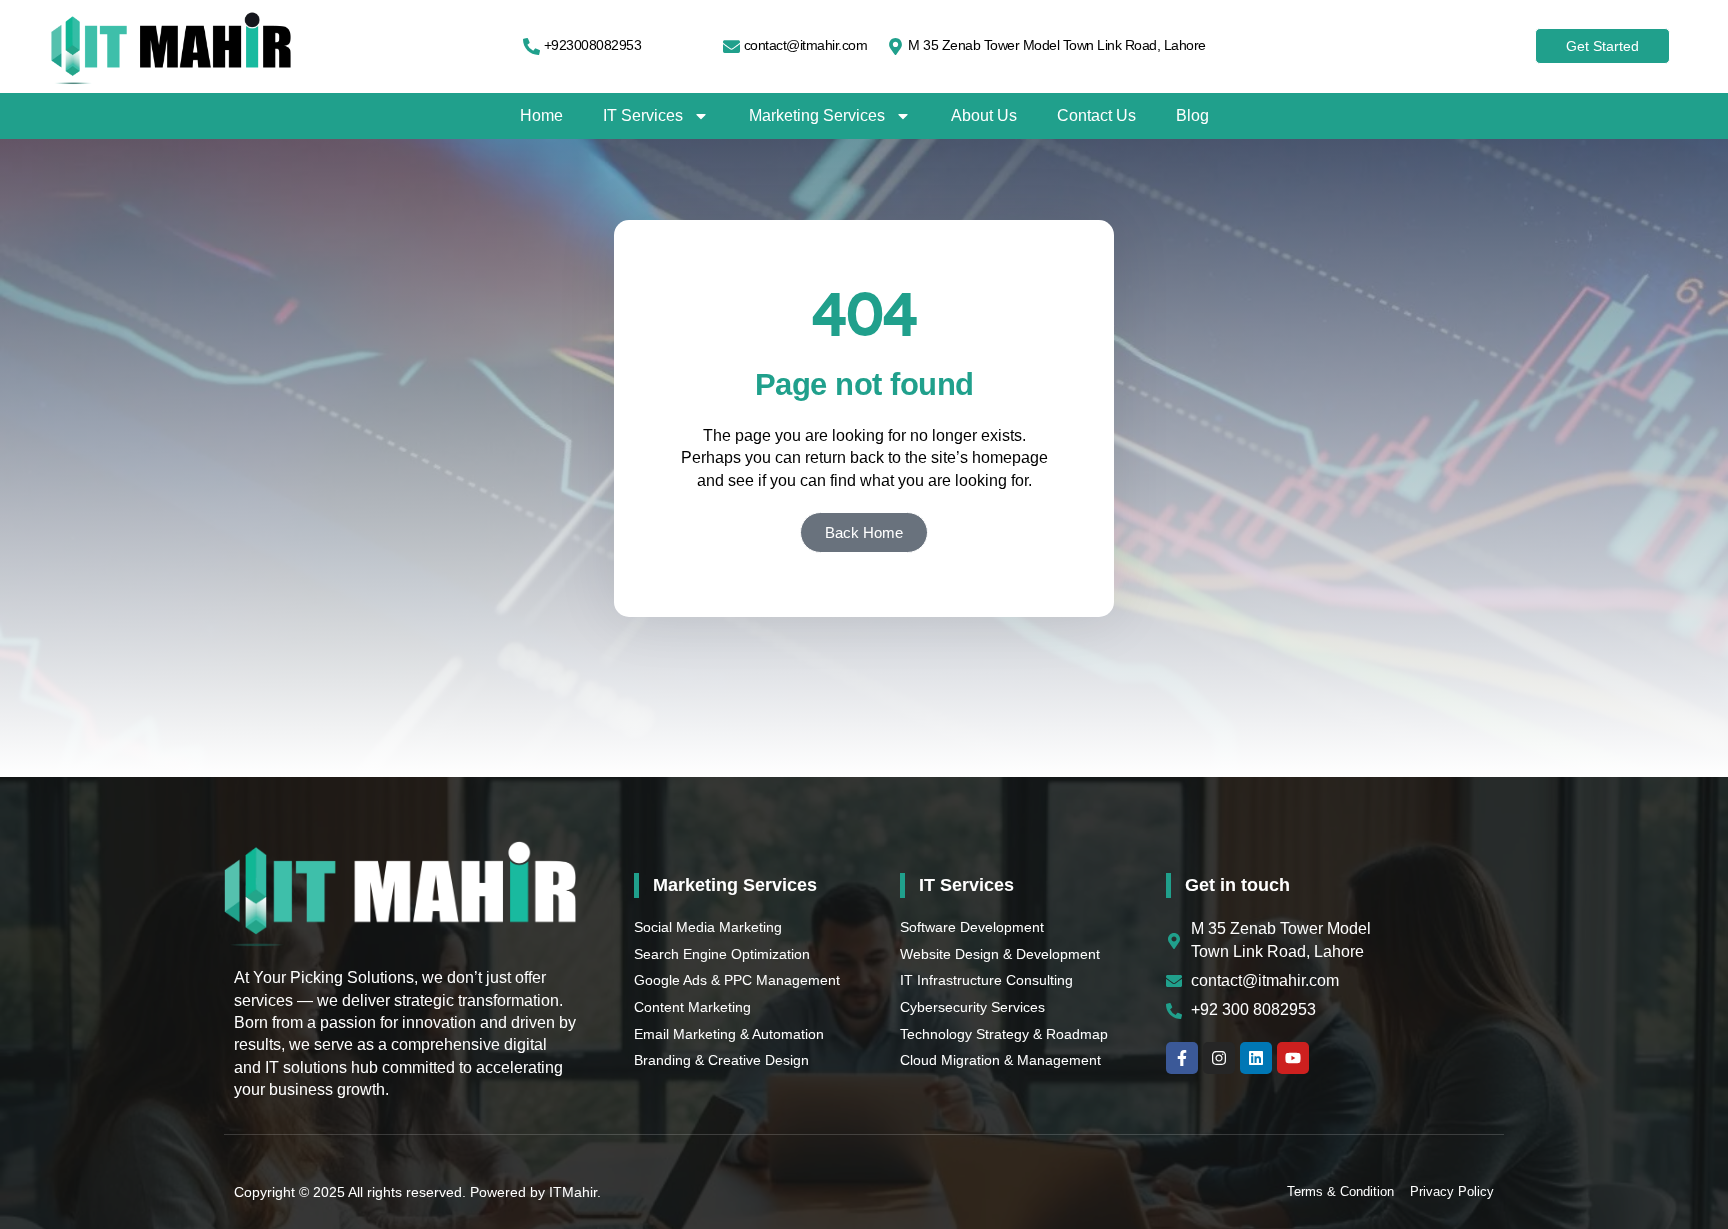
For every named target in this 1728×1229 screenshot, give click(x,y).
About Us (984, 115)
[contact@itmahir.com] (731, 46)
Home (541, 115)
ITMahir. (575, 1192)
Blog (1192, 115)
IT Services (643, 115)
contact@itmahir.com (806, 45)
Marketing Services (817, 115)
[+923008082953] (531, 46)
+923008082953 (593, 45)
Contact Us (1096, 115)
